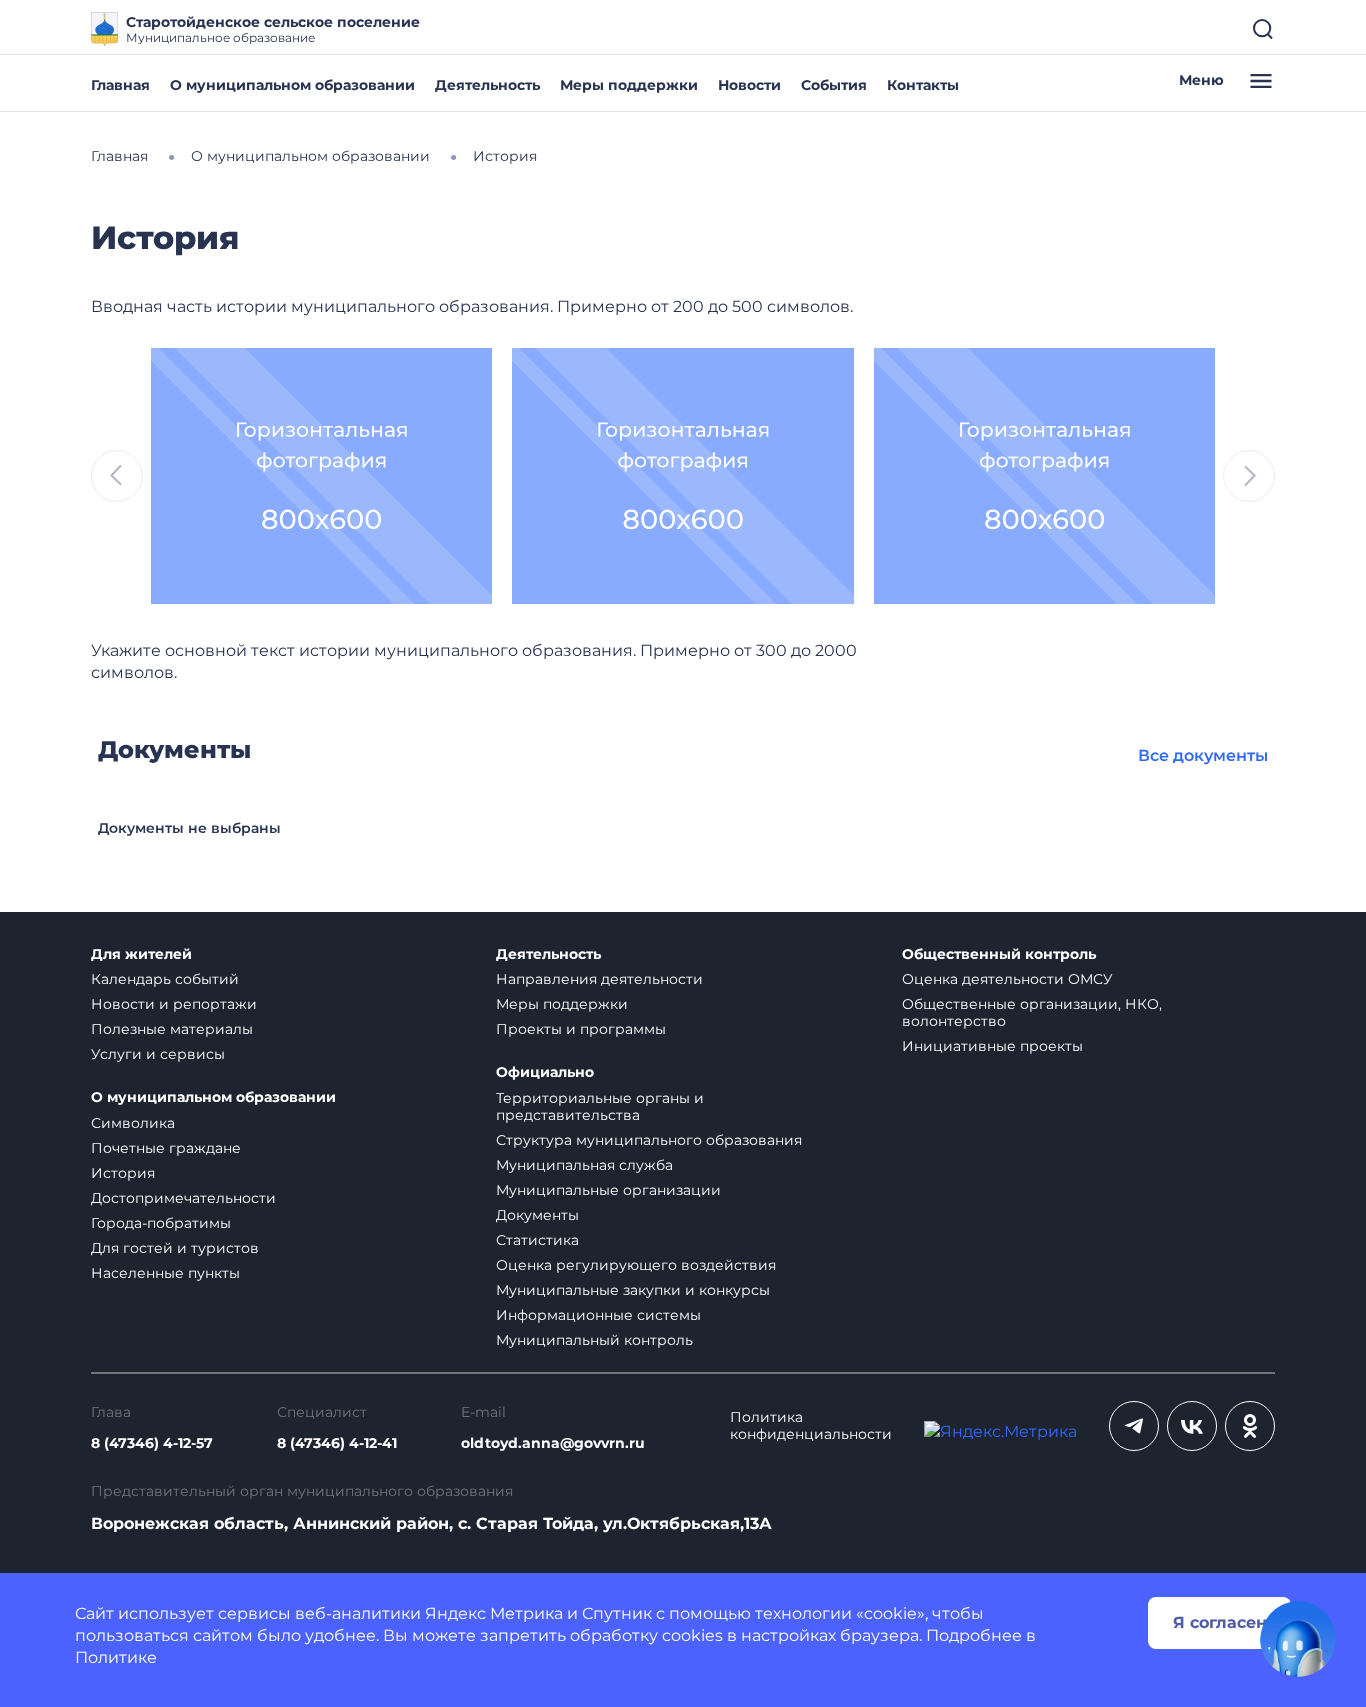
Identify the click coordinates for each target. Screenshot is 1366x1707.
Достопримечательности (183, 1198)
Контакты (923, 85)
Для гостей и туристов (175, 1248)
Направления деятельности (599, 979)
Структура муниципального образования (649, 1140)
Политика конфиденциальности (811, 1426)
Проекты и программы (581, 1029)
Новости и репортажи (174, 1004)
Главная (120, 85)
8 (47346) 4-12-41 (337, 1443)
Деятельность (487, 85)
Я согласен (1220, 1622)
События (834, 85)
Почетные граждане (166, 1148)
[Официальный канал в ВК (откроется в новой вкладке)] (1192, 1426)
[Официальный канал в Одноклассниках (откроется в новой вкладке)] (1250, 1426)
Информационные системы (598, 1315)
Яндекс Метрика (494, 1613)
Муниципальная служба (584, 1165)
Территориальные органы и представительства (600, 1106)
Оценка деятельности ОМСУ (1007, 979)
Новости (749, 85)
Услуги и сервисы (158, 1054)
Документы (537, 1215)
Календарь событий (165, 979)
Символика (133, 1123)
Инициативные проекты (992, 1046)
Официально (545, 1072)
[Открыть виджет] (1298, 1639)
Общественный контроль (999, 954)
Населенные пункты (165, 1273)
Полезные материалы (172, 1029)
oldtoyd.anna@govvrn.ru (553, 1443)
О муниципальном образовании (292, 85)
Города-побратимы (161, 1223)
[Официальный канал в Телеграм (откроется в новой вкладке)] (1134, 1426)
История (123, 1173)
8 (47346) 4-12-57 (152, 1443)
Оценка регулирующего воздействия (636, 1265)
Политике (116, 1657)
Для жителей (141, 954)
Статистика (537, 1240)
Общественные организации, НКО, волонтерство (1032, 1012)
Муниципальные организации (608, 1190)
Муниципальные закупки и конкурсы (633, 1290)
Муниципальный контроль (594, 1340)
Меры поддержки (629, 85)
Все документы (1203, 755)
